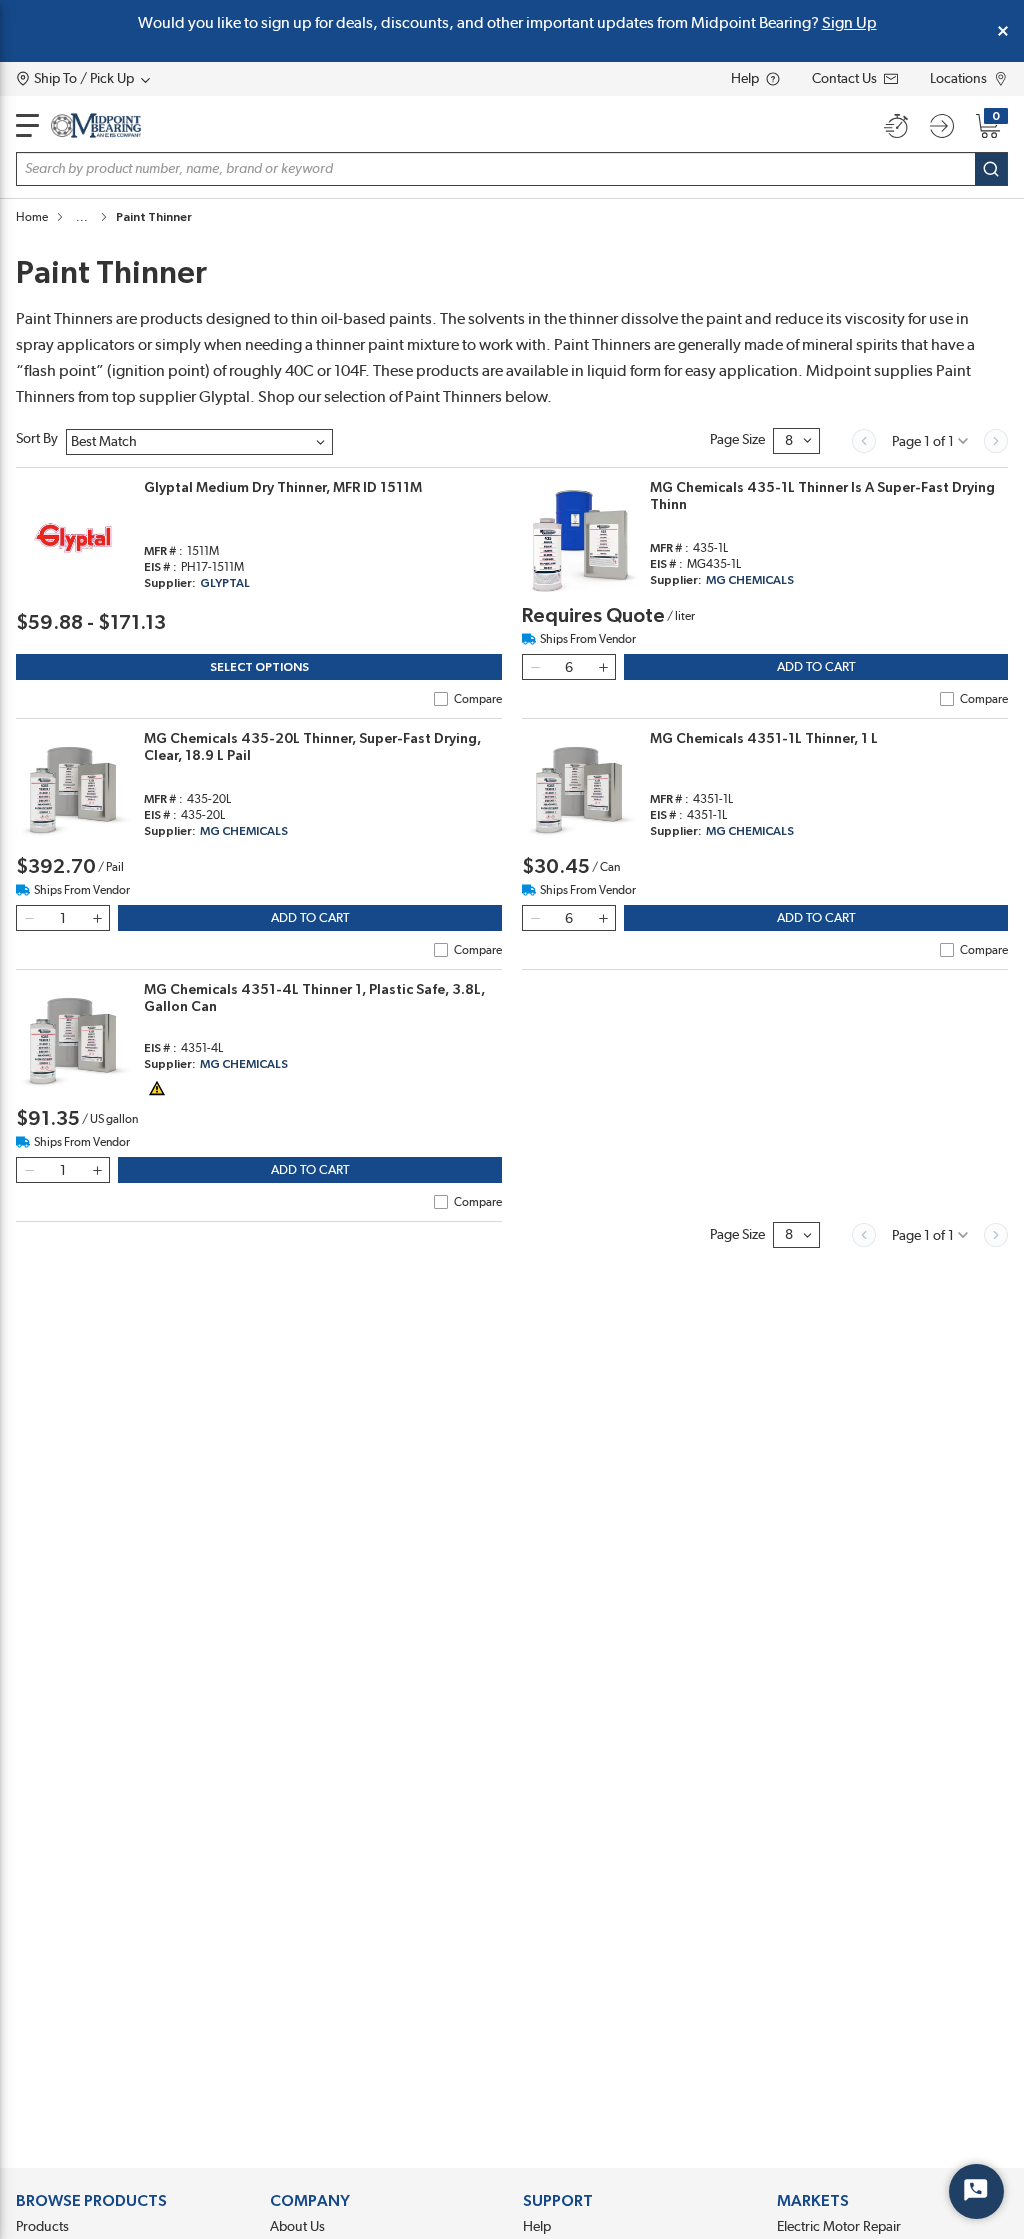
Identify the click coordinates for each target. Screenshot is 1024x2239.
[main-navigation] (27, 125)
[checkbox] (441, 699)
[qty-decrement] (535, 667)
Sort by (37, 439)
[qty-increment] (603, 667)
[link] (864, 441)
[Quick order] (896, 126)
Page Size (737, 440)
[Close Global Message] (1003, 31)
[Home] (96, 125)
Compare (478, 699)
